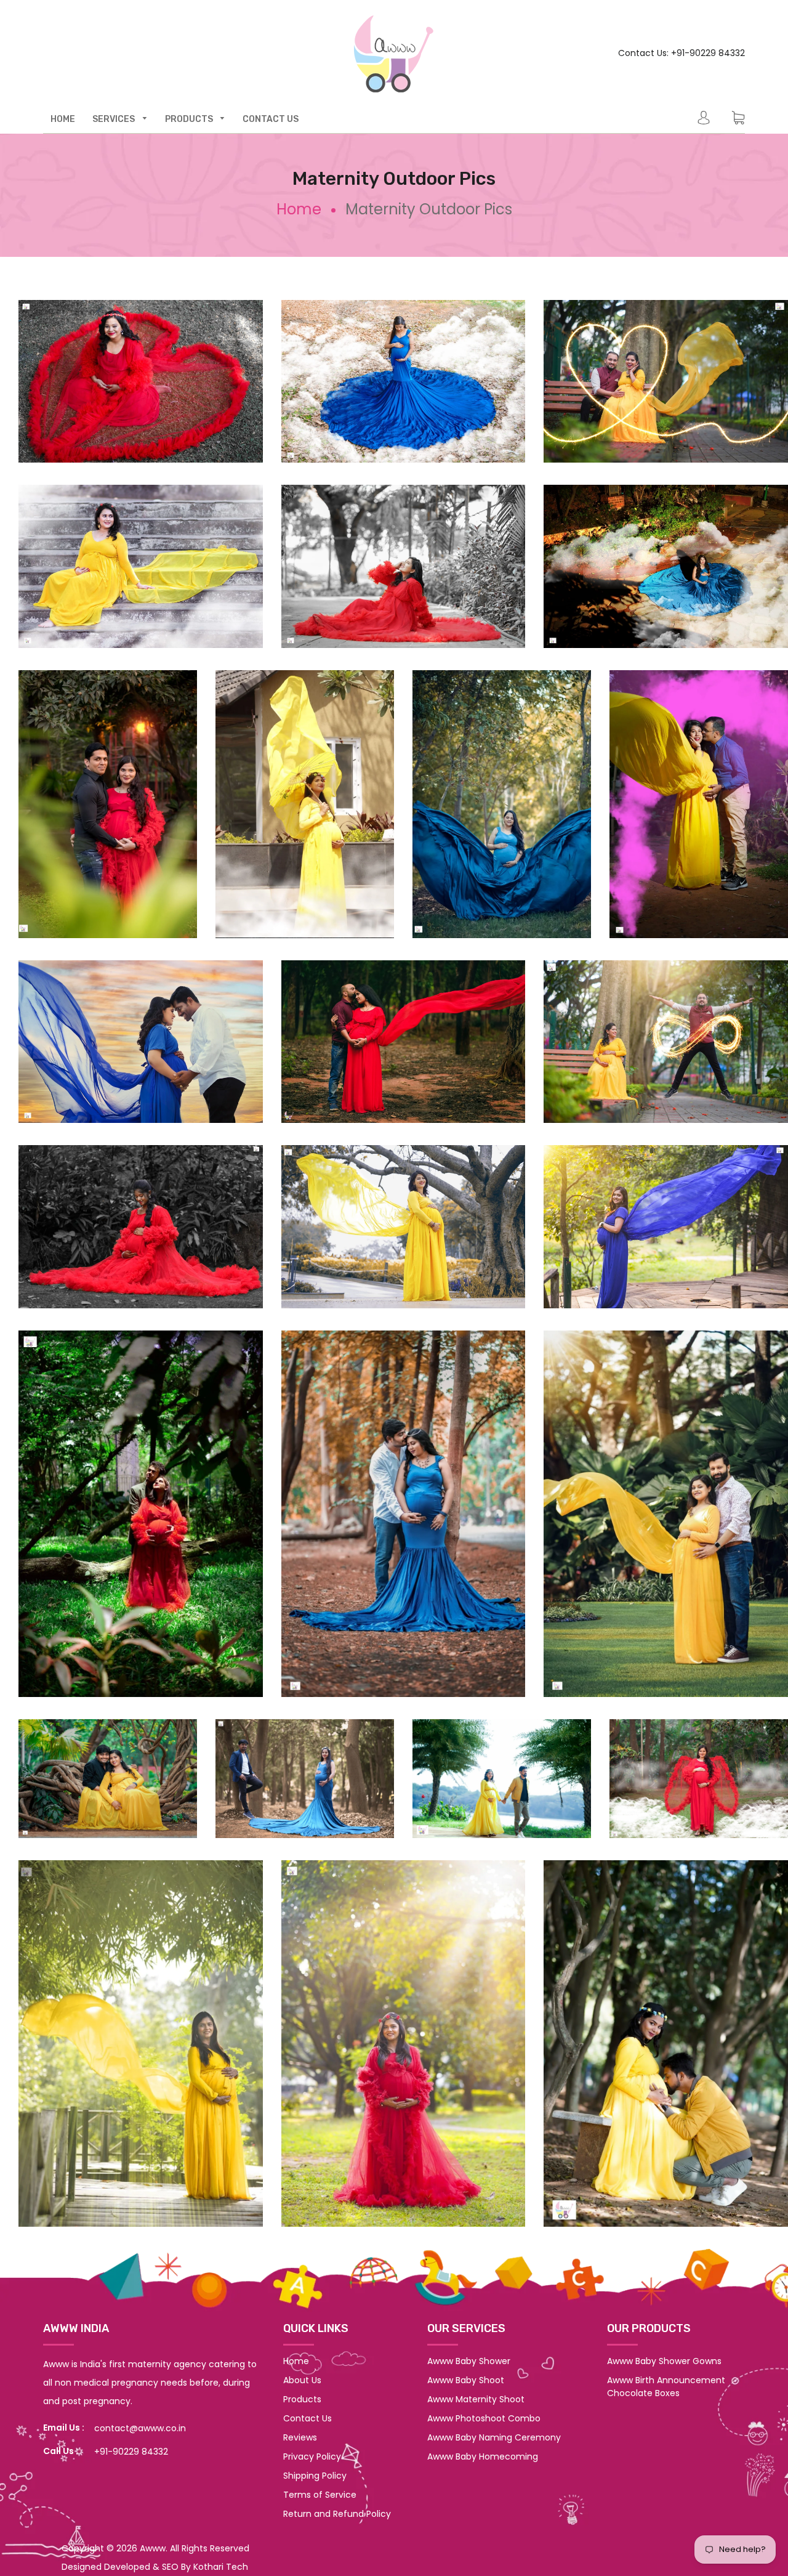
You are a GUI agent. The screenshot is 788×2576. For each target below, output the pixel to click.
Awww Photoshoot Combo (484, 2418)
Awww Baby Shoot (466, 2380)
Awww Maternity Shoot (476, 2399)
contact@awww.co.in (140, 2428)
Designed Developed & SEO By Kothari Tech (155, 2567)
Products (302, 2399)
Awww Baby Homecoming (483, 2457)
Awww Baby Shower (469, 2361)
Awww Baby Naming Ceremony (494, 2437)
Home (299, 209)
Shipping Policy (315, 2476)
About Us (302, 2380)
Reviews (300, 2437)
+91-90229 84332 (131, 2452)
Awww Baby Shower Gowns (664, 2361)
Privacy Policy (312, 2457)
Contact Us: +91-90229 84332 (681, 53)
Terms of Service (320, 2495)
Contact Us (308, 2418)
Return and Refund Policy (337, 2514)
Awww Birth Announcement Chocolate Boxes (666, 2387)
